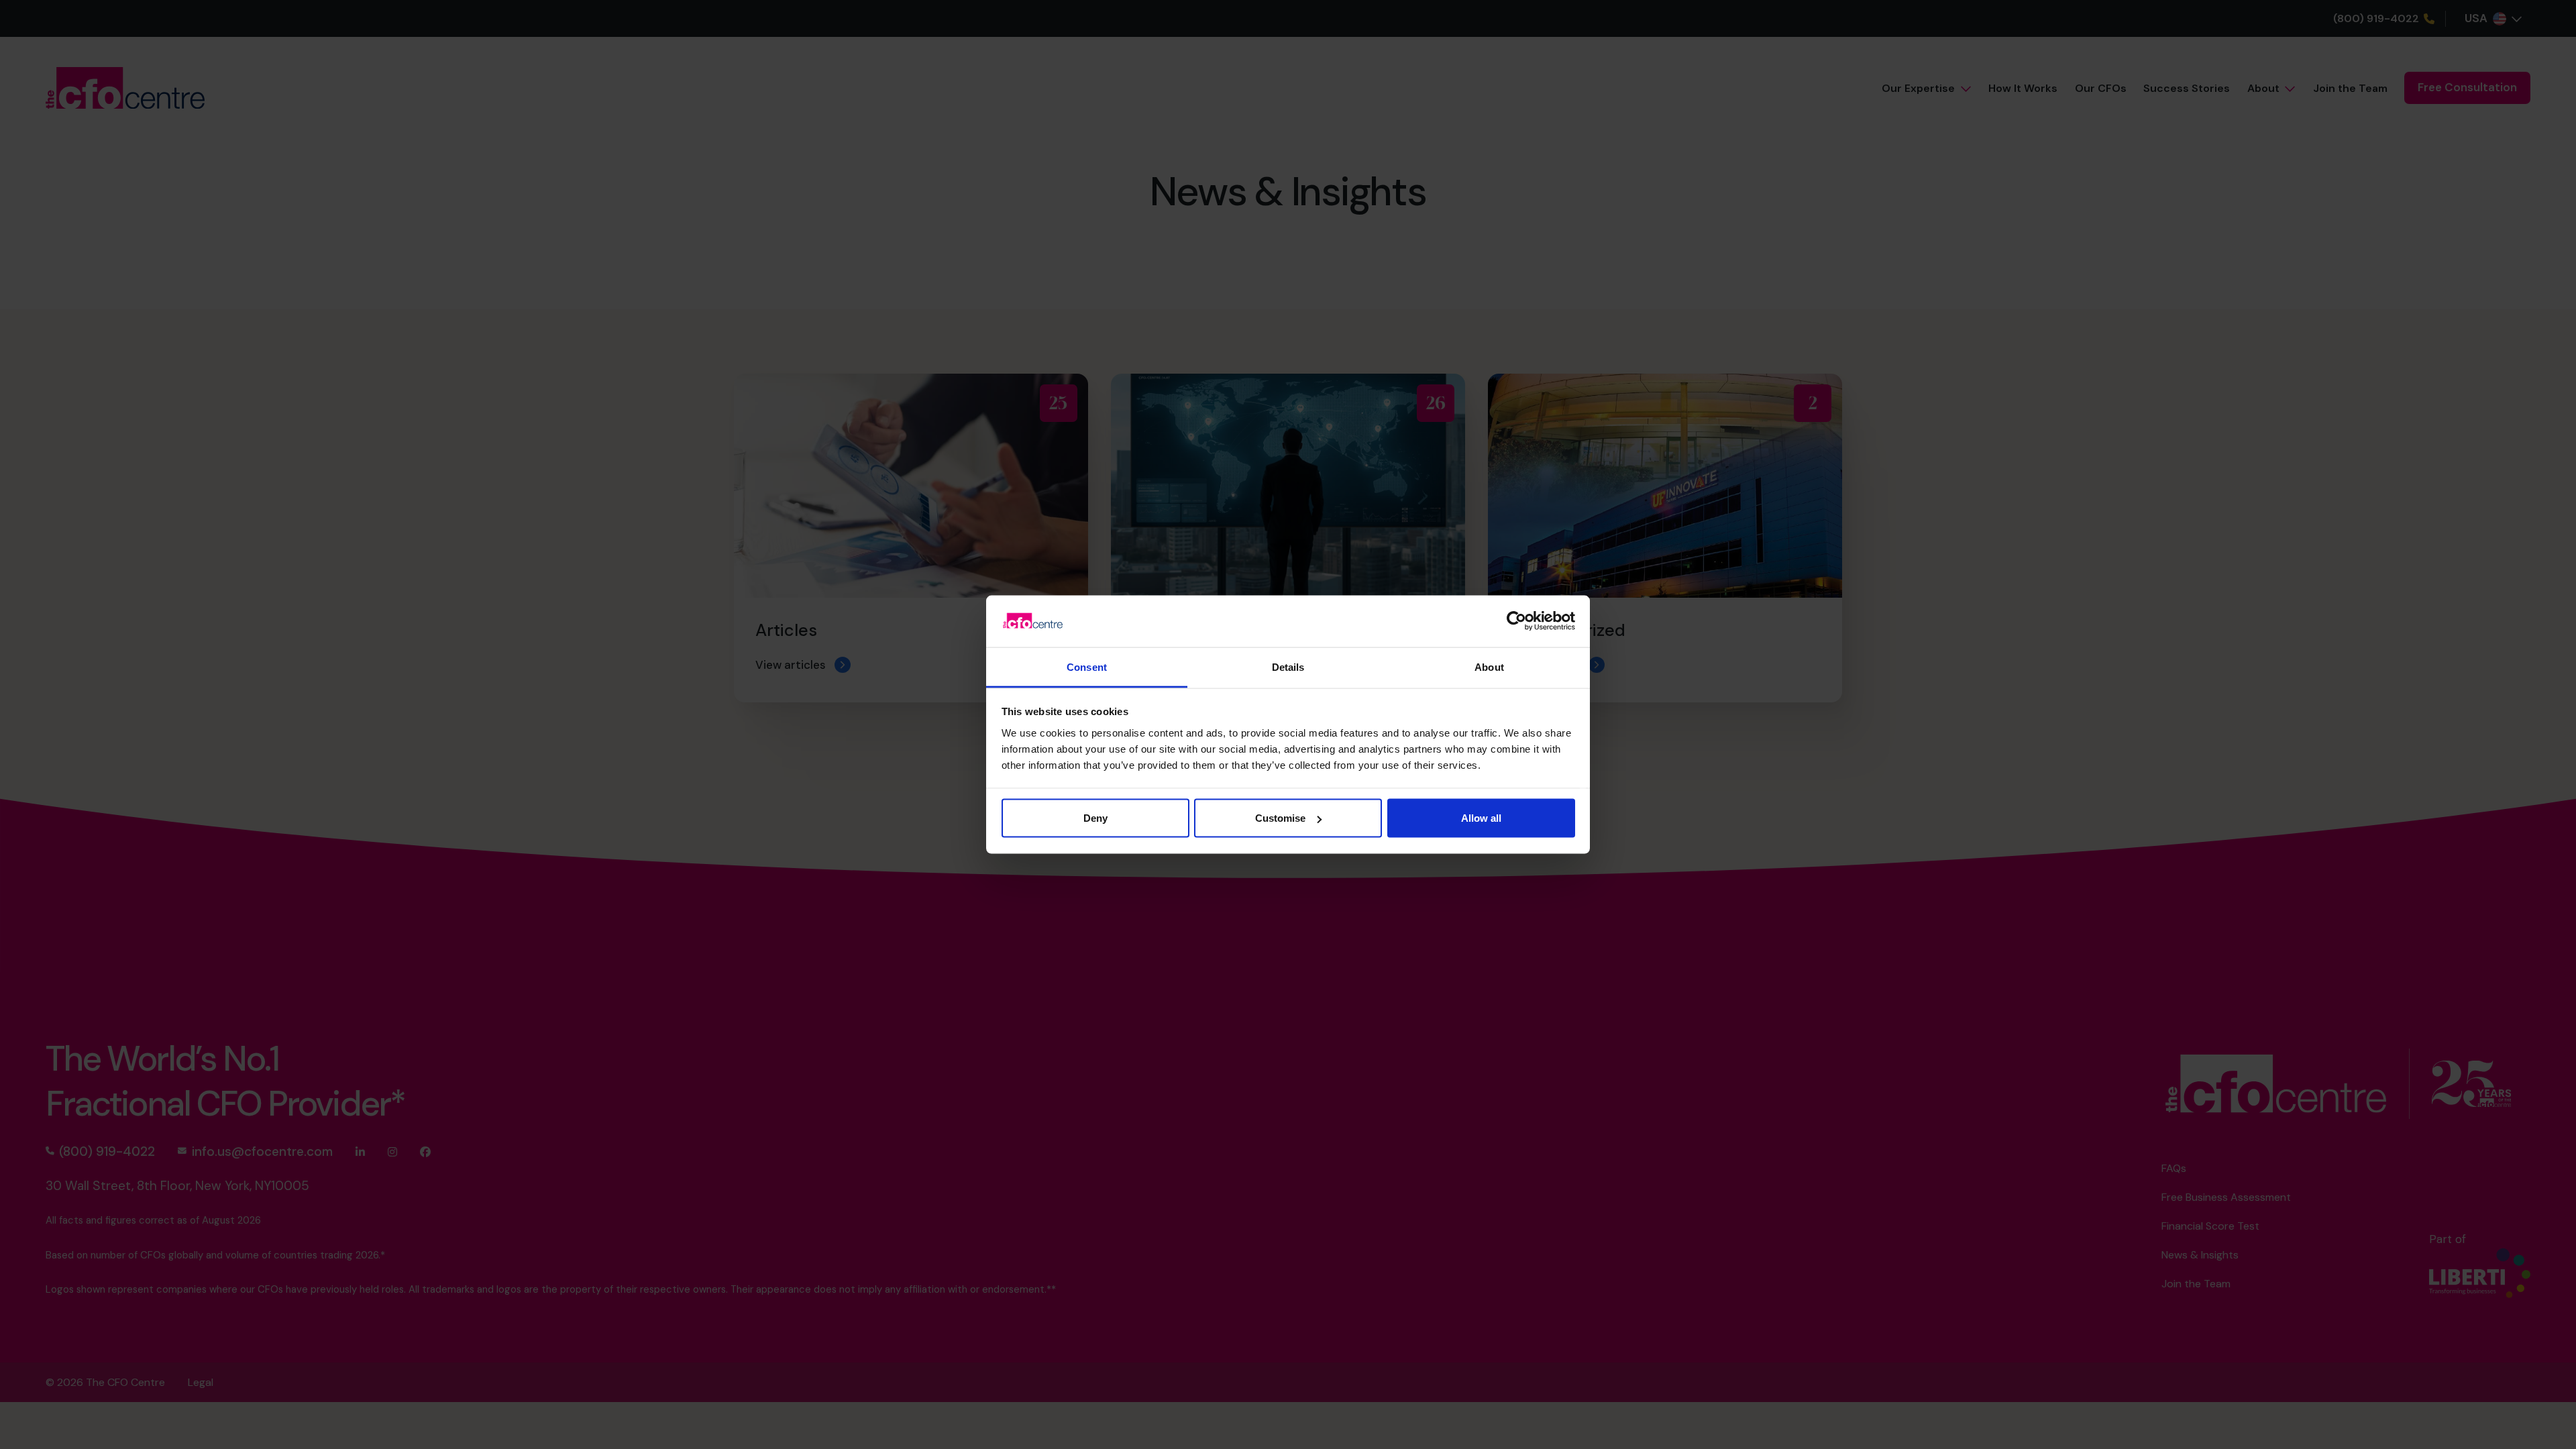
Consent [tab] (1087, 666)
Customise (1280, 818)
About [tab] (1489, 666)
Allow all (1481, 818)
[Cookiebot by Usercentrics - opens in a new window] (1516, 621)
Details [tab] (1288, 666)
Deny (1095, 818)
